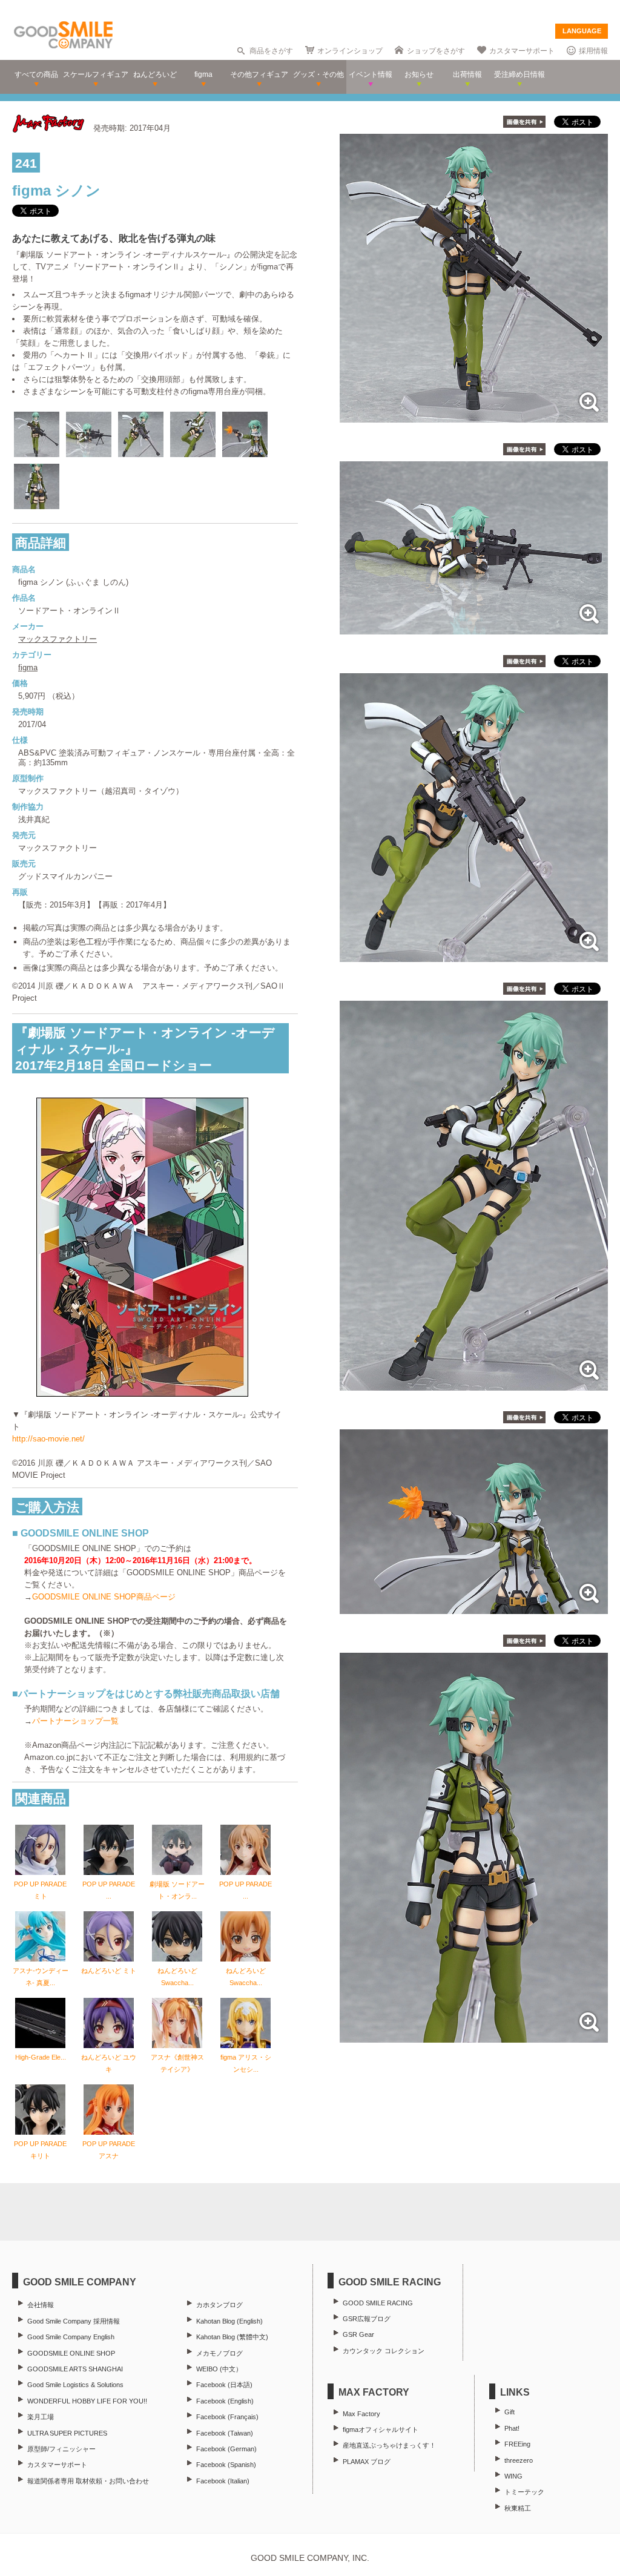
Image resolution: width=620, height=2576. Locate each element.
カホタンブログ (219, 2305)
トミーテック (524, 2492)
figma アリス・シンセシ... (246, 2063)
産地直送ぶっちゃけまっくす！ (389, 2445)
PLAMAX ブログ (367, 2462)
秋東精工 (518, 2508)
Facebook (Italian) (223, 2481)
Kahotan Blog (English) (229, 2321)
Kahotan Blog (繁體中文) (232, 2337)
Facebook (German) (226, 2449)
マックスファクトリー (58, 639)
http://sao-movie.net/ (48, 1439)
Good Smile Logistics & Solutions (75, 2385)
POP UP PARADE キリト (40, 2150)
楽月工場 (41, 2417)
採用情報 (593, 51)
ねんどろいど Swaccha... (177, 1977)
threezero (519, 2460)
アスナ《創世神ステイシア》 (177, 2063)
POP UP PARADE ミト (40, 1890)
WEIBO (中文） (219, 2369)
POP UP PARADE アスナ (109, 2150)
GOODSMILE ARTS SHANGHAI (75, 2369)
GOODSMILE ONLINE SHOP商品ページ (104, 1597)
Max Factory (361, 2414)
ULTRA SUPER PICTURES (67, 2433)
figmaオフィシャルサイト (381, 2429)
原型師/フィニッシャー (61, 2449)
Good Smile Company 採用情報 (74, 2321)
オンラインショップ (350, 51)
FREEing (517, 2444)
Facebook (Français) (227, 2417)
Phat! (512, 2428)
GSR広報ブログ (367, 2319)
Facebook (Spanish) (226, 2465)
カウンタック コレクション (384, 2351)
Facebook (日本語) (224, 2385)
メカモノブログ (219, 2353)
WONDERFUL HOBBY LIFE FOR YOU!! (87, 2401)
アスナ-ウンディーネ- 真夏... (41, 1977)
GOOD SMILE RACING (378, 2303)
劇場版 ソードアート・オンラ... (177, 1890)
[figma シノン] (474, 416)
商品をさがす (271, 51)
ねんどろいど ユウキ (109, 2063)
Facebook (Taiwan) (225, 2433)
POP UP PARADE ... (109, 1890)
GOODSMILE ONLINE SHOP (71, 2353)
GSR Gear (358, 2334)
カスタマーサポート (522, 51)
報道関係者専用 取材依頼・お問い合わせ (88, 2481)
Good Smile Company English (71, 2337)
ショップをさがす (436, 51)
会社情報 (41, 2305)
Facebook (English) (225, 2401)
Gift (510, 2412)
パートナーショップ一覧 (75, 1721)
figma (28, 667)
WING (513, 2476)
